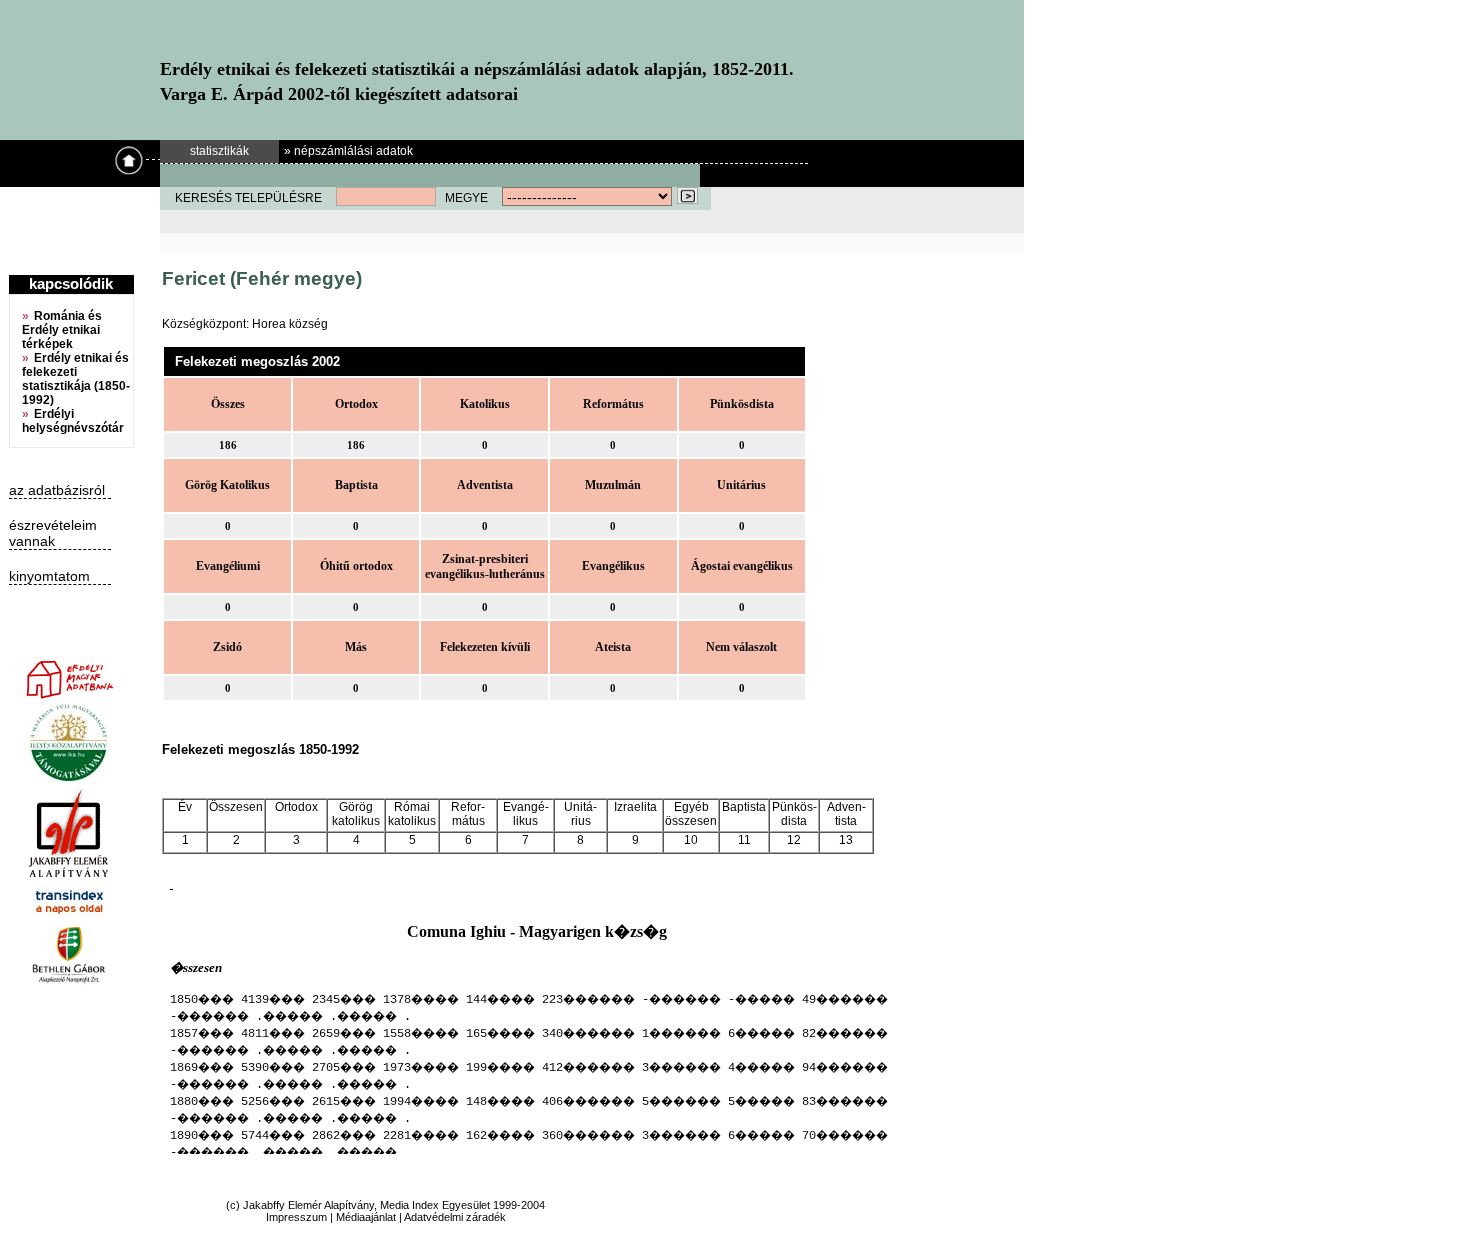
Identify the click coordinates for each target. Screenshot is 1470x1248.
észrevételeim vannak (53, 533)
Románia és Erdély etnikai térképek (62, 330)
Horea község (290, 324)
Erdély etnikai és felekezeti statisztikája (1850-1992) (76, 379)
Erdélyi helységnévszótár (73, 421)
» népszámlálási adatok (348, 151)
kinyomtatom (49, 576)
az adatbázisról (57, 490)
